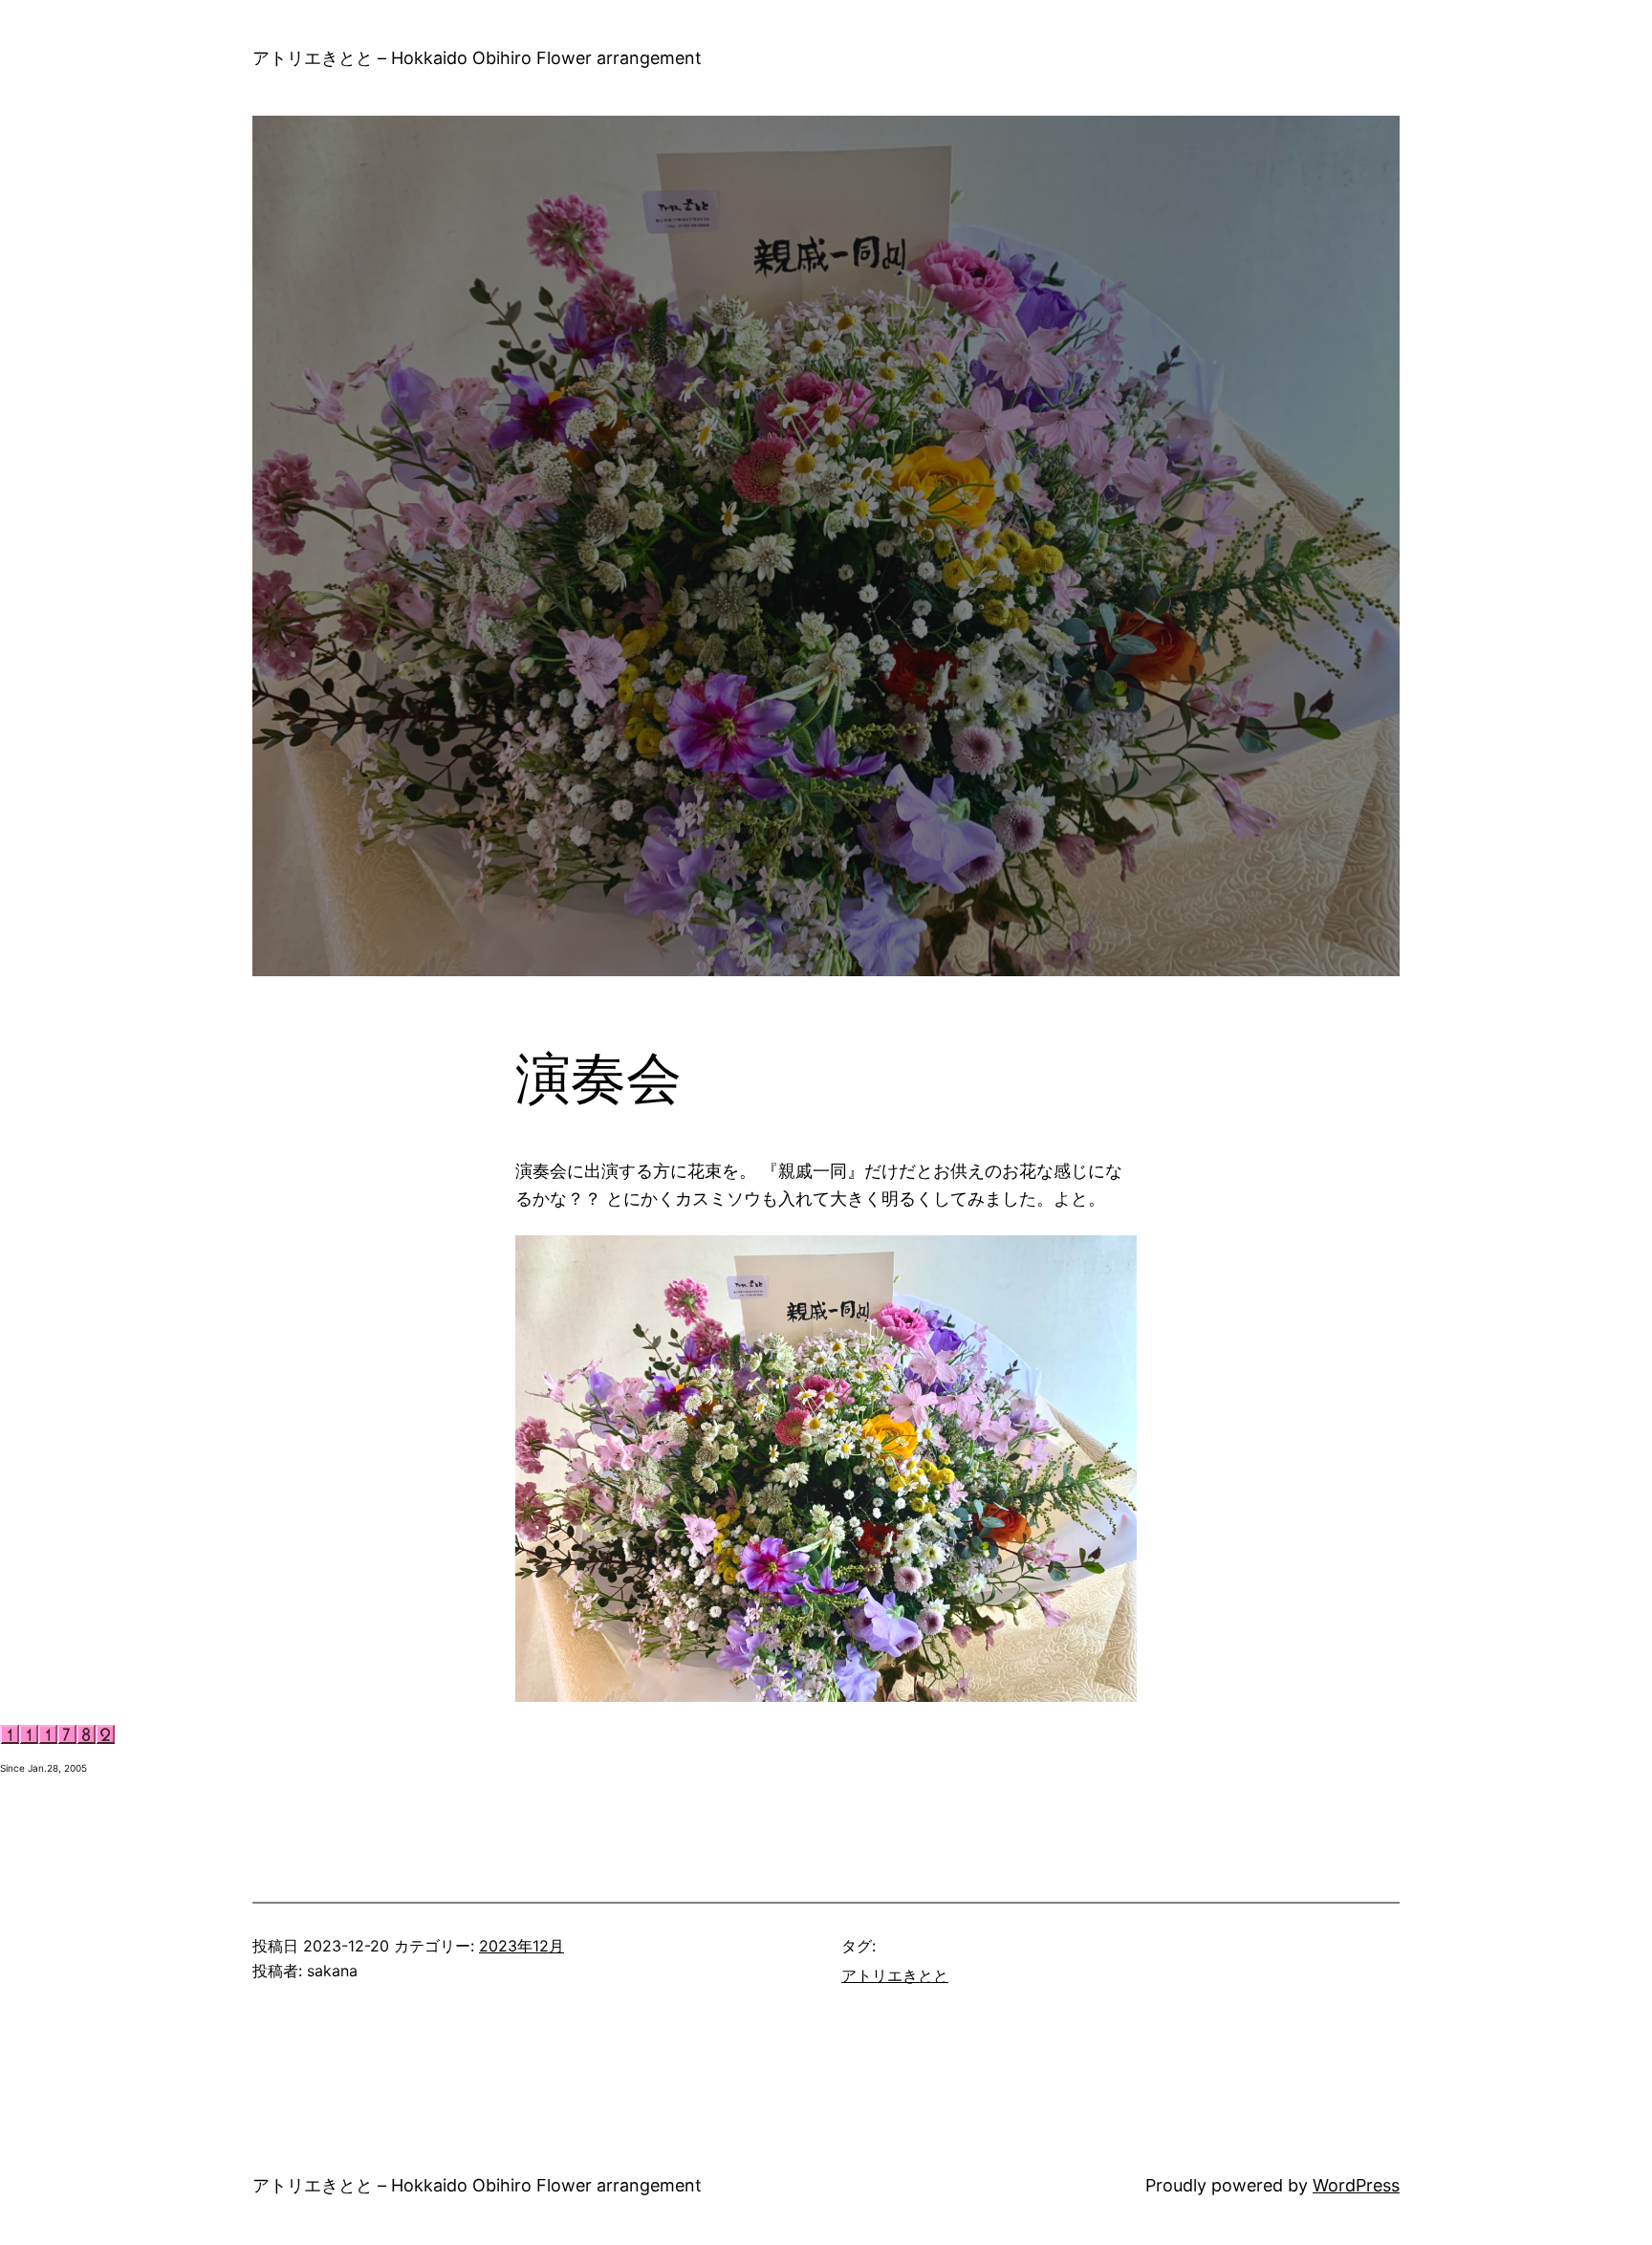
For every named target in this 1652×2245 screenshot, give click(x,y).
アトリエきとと (895, 1975)
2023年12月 (522, 1946)
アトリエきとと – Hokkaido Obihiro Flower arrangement (477, 58)
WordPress (1356, 2185)
